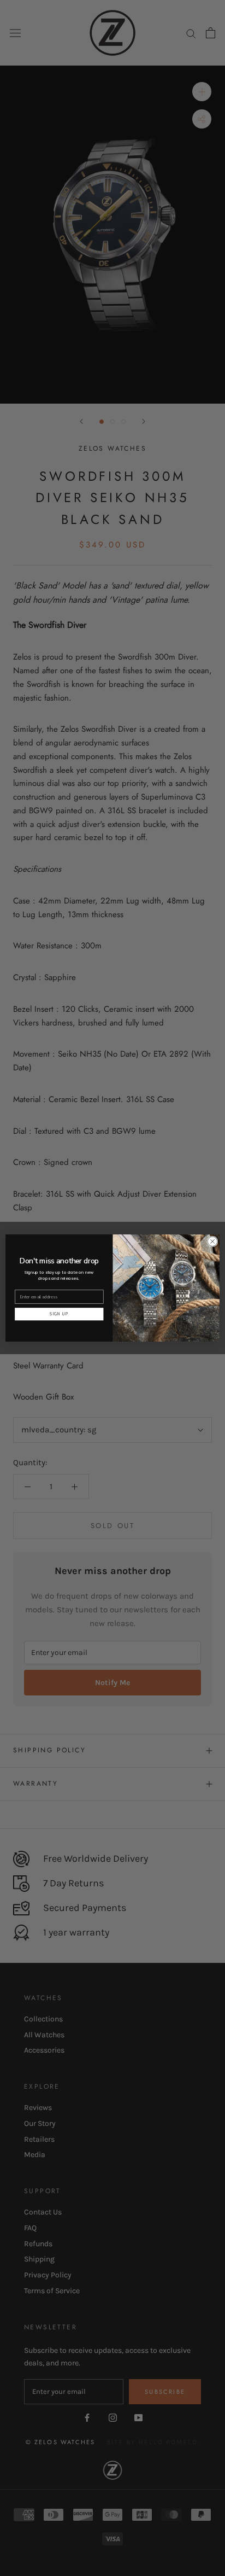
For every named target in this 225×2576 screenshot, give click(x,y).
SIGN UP (59, 1314)
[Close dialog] (212, 1242)
